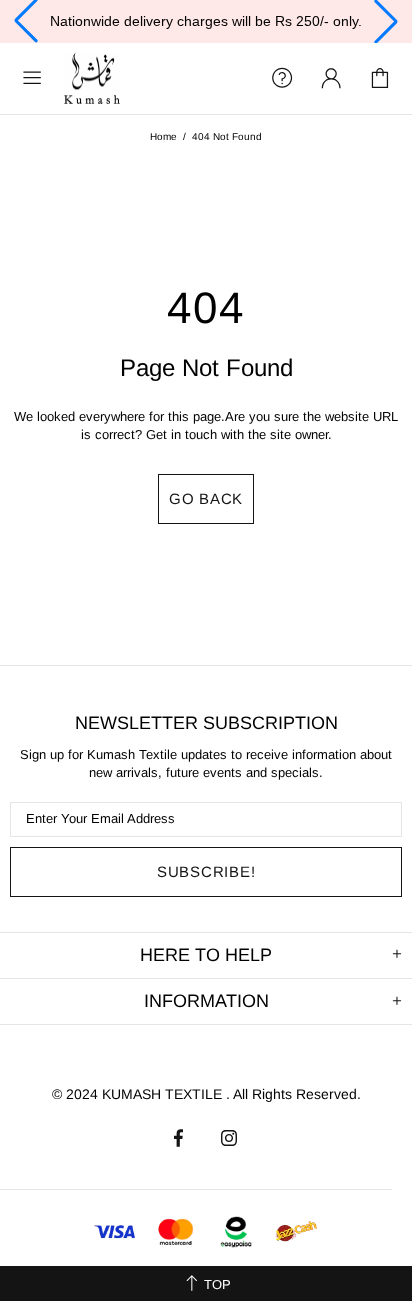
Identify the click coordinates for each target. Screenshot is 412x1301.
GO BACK (206, 498)
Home (163, 136)
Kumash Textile (92, 78)
